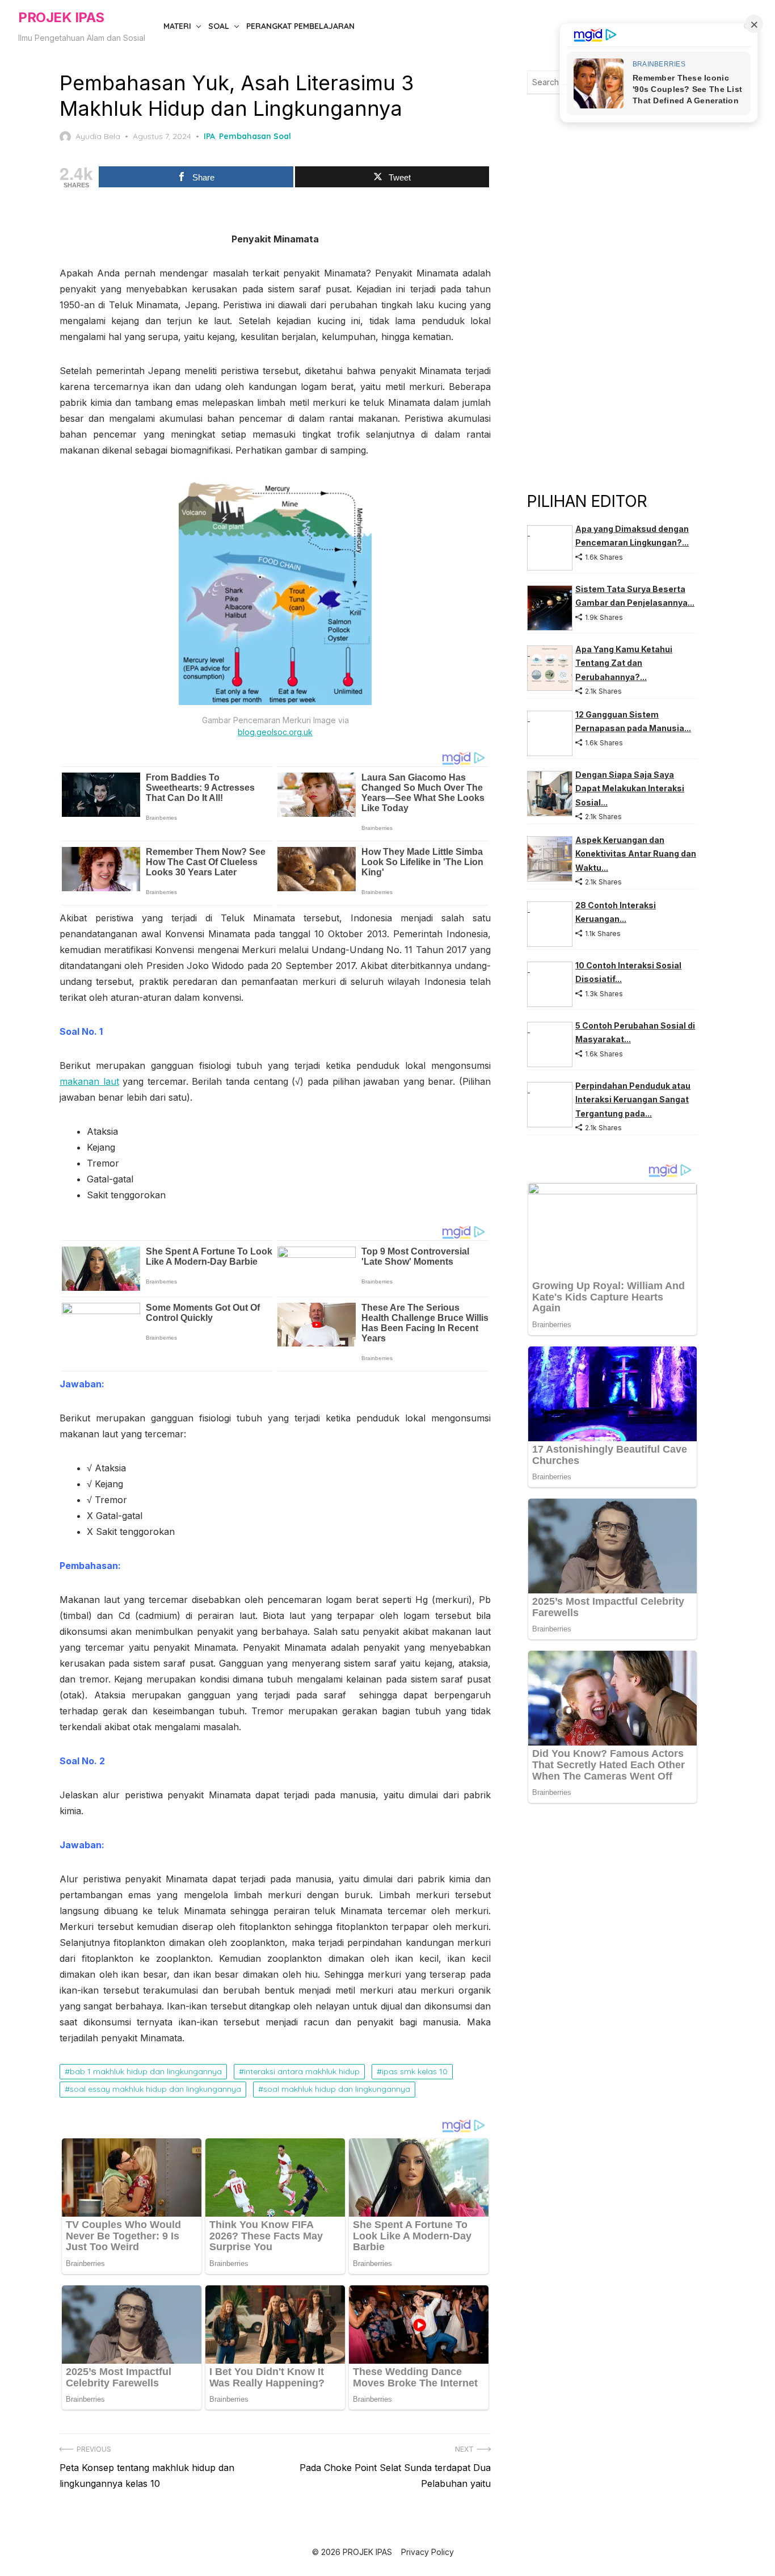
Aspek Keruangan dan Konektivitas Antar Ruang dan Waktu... (636, 854)
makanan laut (89, 1081)
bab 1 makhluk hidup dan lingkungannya (146, 2071)
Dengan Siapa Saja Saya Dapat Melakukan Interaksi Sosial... (630, 788)
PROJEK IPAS (61, 17)
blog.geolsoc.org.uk (275, 732)
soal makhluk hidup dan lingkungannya (337, 2089)
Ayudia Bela (98, 136)
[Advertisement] (612, 292)
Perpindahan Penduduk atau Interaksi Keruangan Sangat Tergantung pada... (633, 1100)
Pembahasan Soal (255, 136)
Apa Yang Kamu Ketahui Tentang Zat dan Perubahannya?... (624, 663)
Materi (177, 26)
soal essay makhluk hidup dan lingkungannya (155, 2089)
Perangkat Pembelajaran (300, 26)
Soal (219, 26)
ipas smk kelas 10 (415, 2071)
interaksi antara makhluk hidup (302, 2071)
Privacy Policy (427, 2552)
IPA (209, 136)
